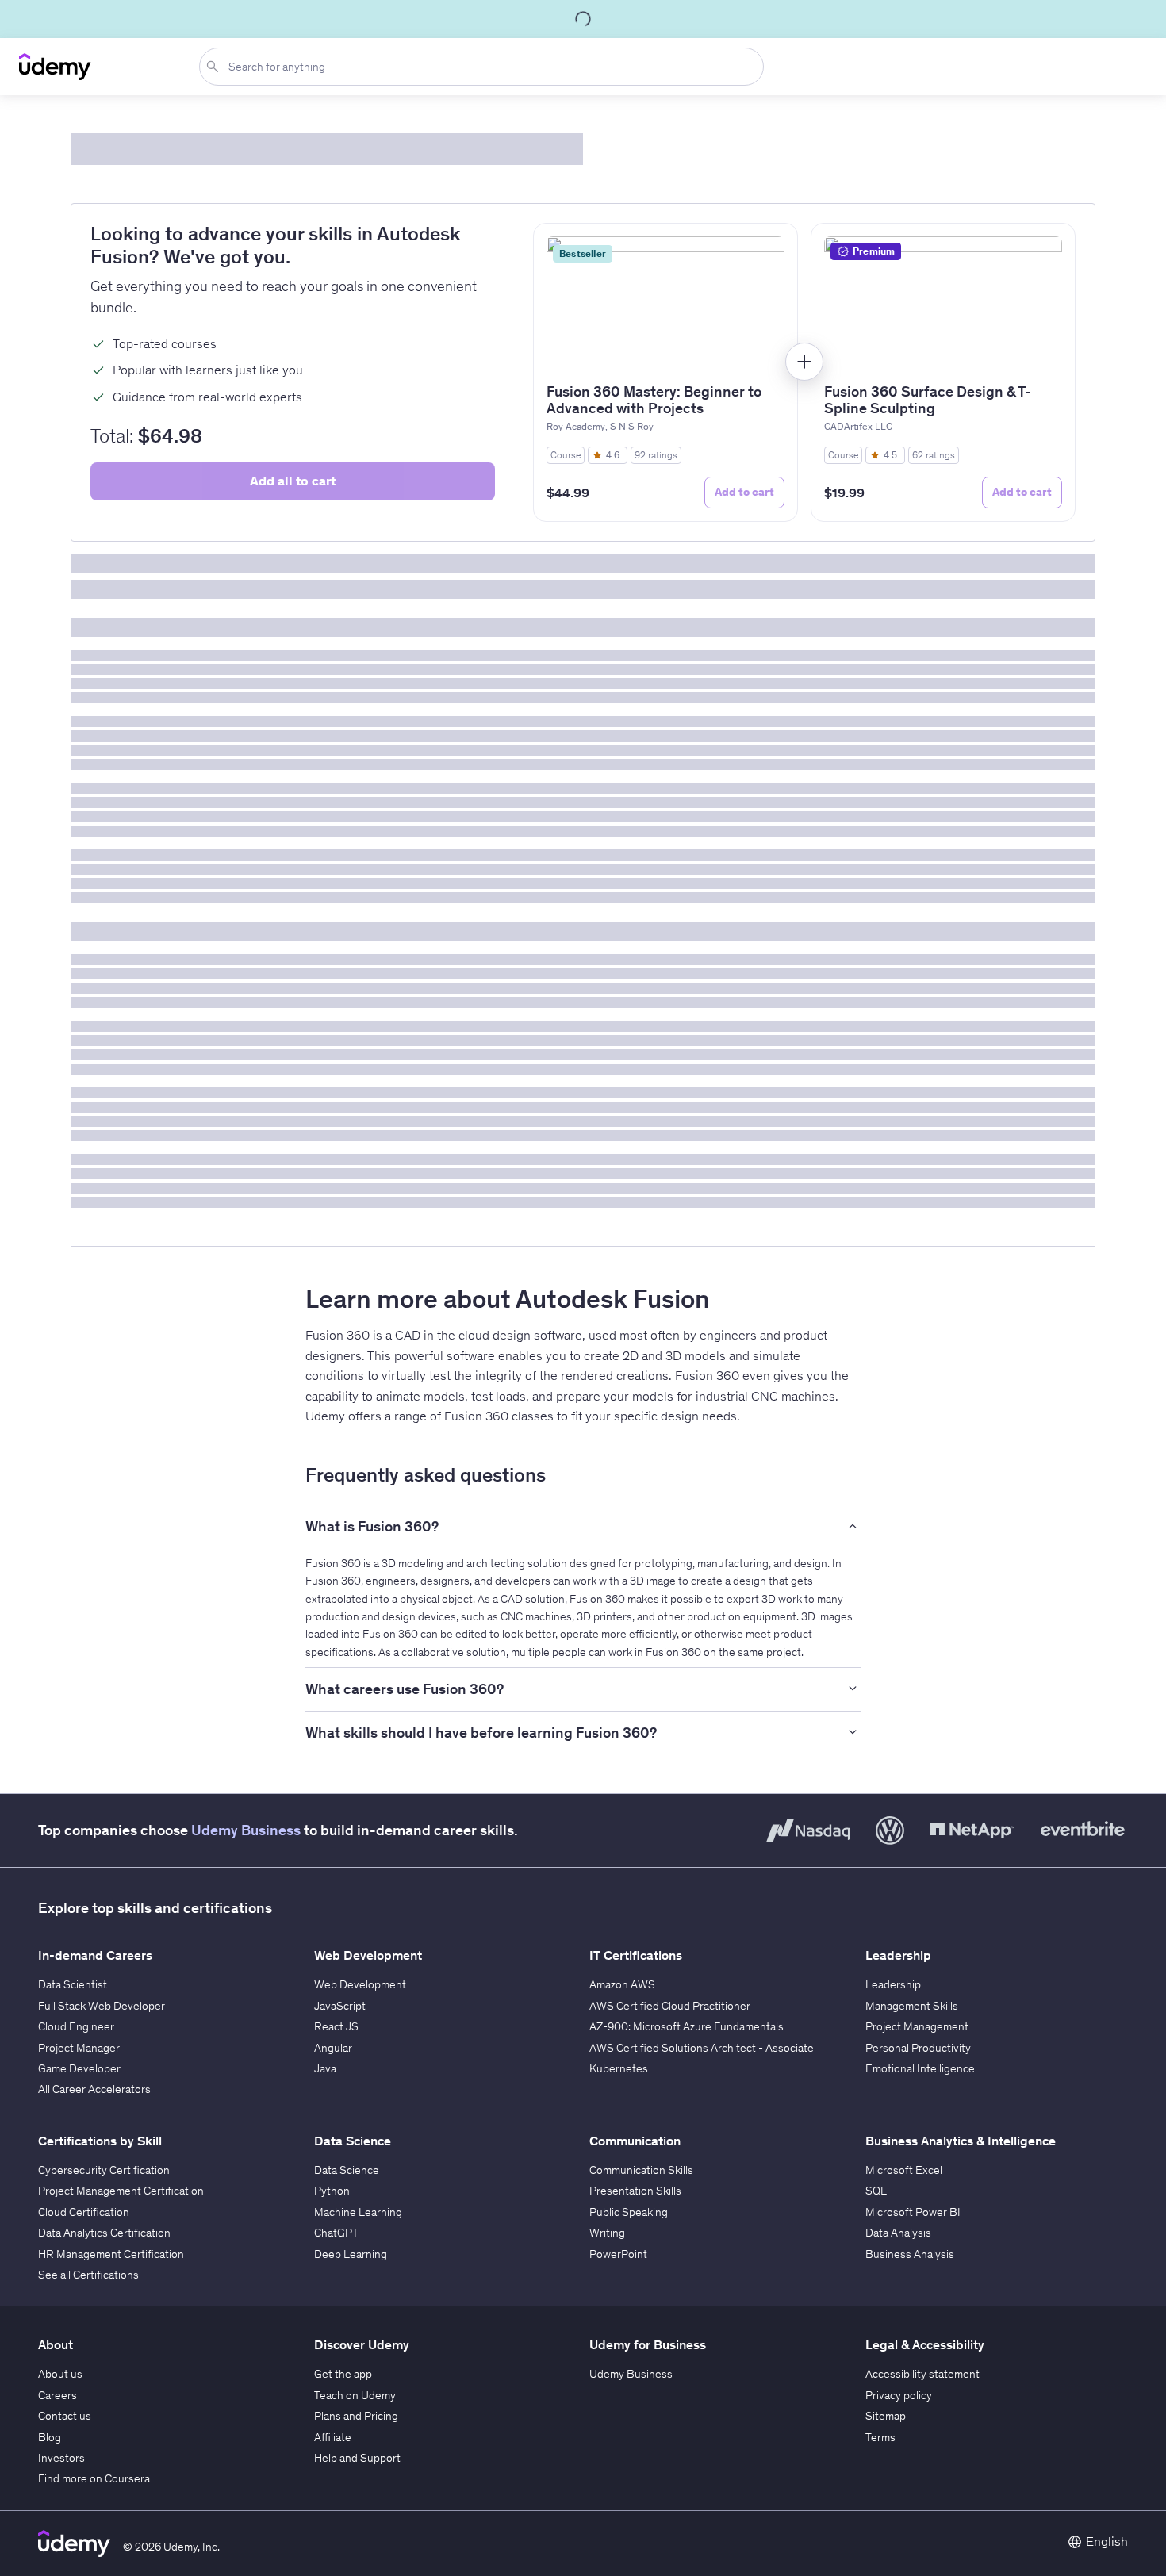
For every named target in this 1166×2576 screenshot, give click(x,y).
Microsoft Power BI (913, 2212)
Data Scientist (73, 1984)
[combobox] (485, 67)
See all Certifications (88, 2275)
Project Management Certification (121, 2191)
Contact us (65, 2416)
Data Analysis (898, 2233)
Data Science (347, 2170)
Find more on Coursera (94, 2478)
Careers (58, 2395)
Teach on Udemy (355, 2395)
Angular (333, 2048)
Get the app (343, 2374)
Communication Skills (641, 2170)
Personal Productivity (918, 2048)
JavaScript (340, 2006)
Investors (61, 2458)
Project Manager (79, 2048)
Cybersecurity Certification (104, 2170)
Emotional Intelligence (920, 2068)
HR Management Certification (111, 2254)
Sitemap (886, 2416)
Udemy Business (246, 1830)
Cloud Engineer (76, 2026)
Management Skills (912, 2006)
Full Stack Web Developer (102, 2006)
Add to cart (744, 492)
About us (60, 2374)
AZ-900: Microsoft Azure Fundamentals (687, 2026)
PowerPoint (618, 2254)
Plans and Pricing (356, 2416)
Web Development (360, 1984)
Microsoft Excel (904, 2170)
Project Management (917, 2026)
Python (332, 2191)
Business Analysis (910, 2254)
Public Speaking (629, 2212)
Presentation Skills (635, 2191)
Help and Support (357, 2458)
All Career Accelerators (94, 2089)
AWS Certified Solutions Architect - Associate (702, 2048)
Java (325, 2068)
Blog (50, 2437)
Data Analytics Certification (104, 2233)
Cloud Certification (84, 2212)
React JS (336, 2026)
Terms (880, 2437)
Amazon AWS (622, 1984)
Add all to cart (293, 481)
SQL (876, 2191)
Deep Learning (351, 2254)
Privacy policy (899, 2395)
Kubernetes (619, 2068)
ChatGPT (336, 2233)
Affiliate (333, 2437)
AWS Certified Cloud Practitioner (670, 2006)
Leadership (893, 1984)
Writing (607, 2233)
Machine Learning (358, 2212)
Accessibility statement (922, 2374)
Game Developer (79, 2068)
